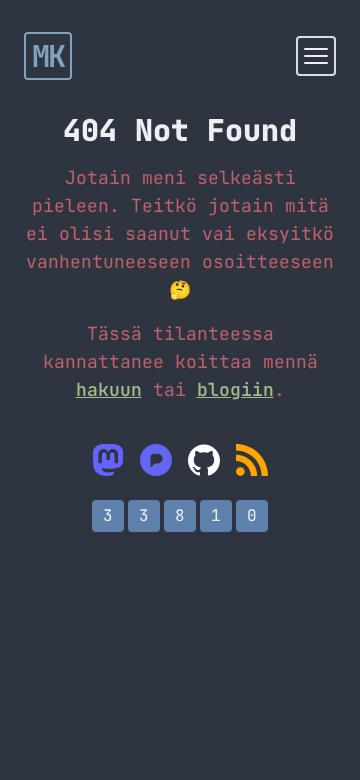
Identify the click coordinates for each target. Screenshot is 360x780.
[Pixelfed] (156, 460)
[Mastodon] (108, 460)
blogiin (235, 389)
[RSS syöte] (252, 460)
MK (48, 56)
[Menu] (316, 56)
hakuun (109, 389)
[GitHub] (204, 460)
